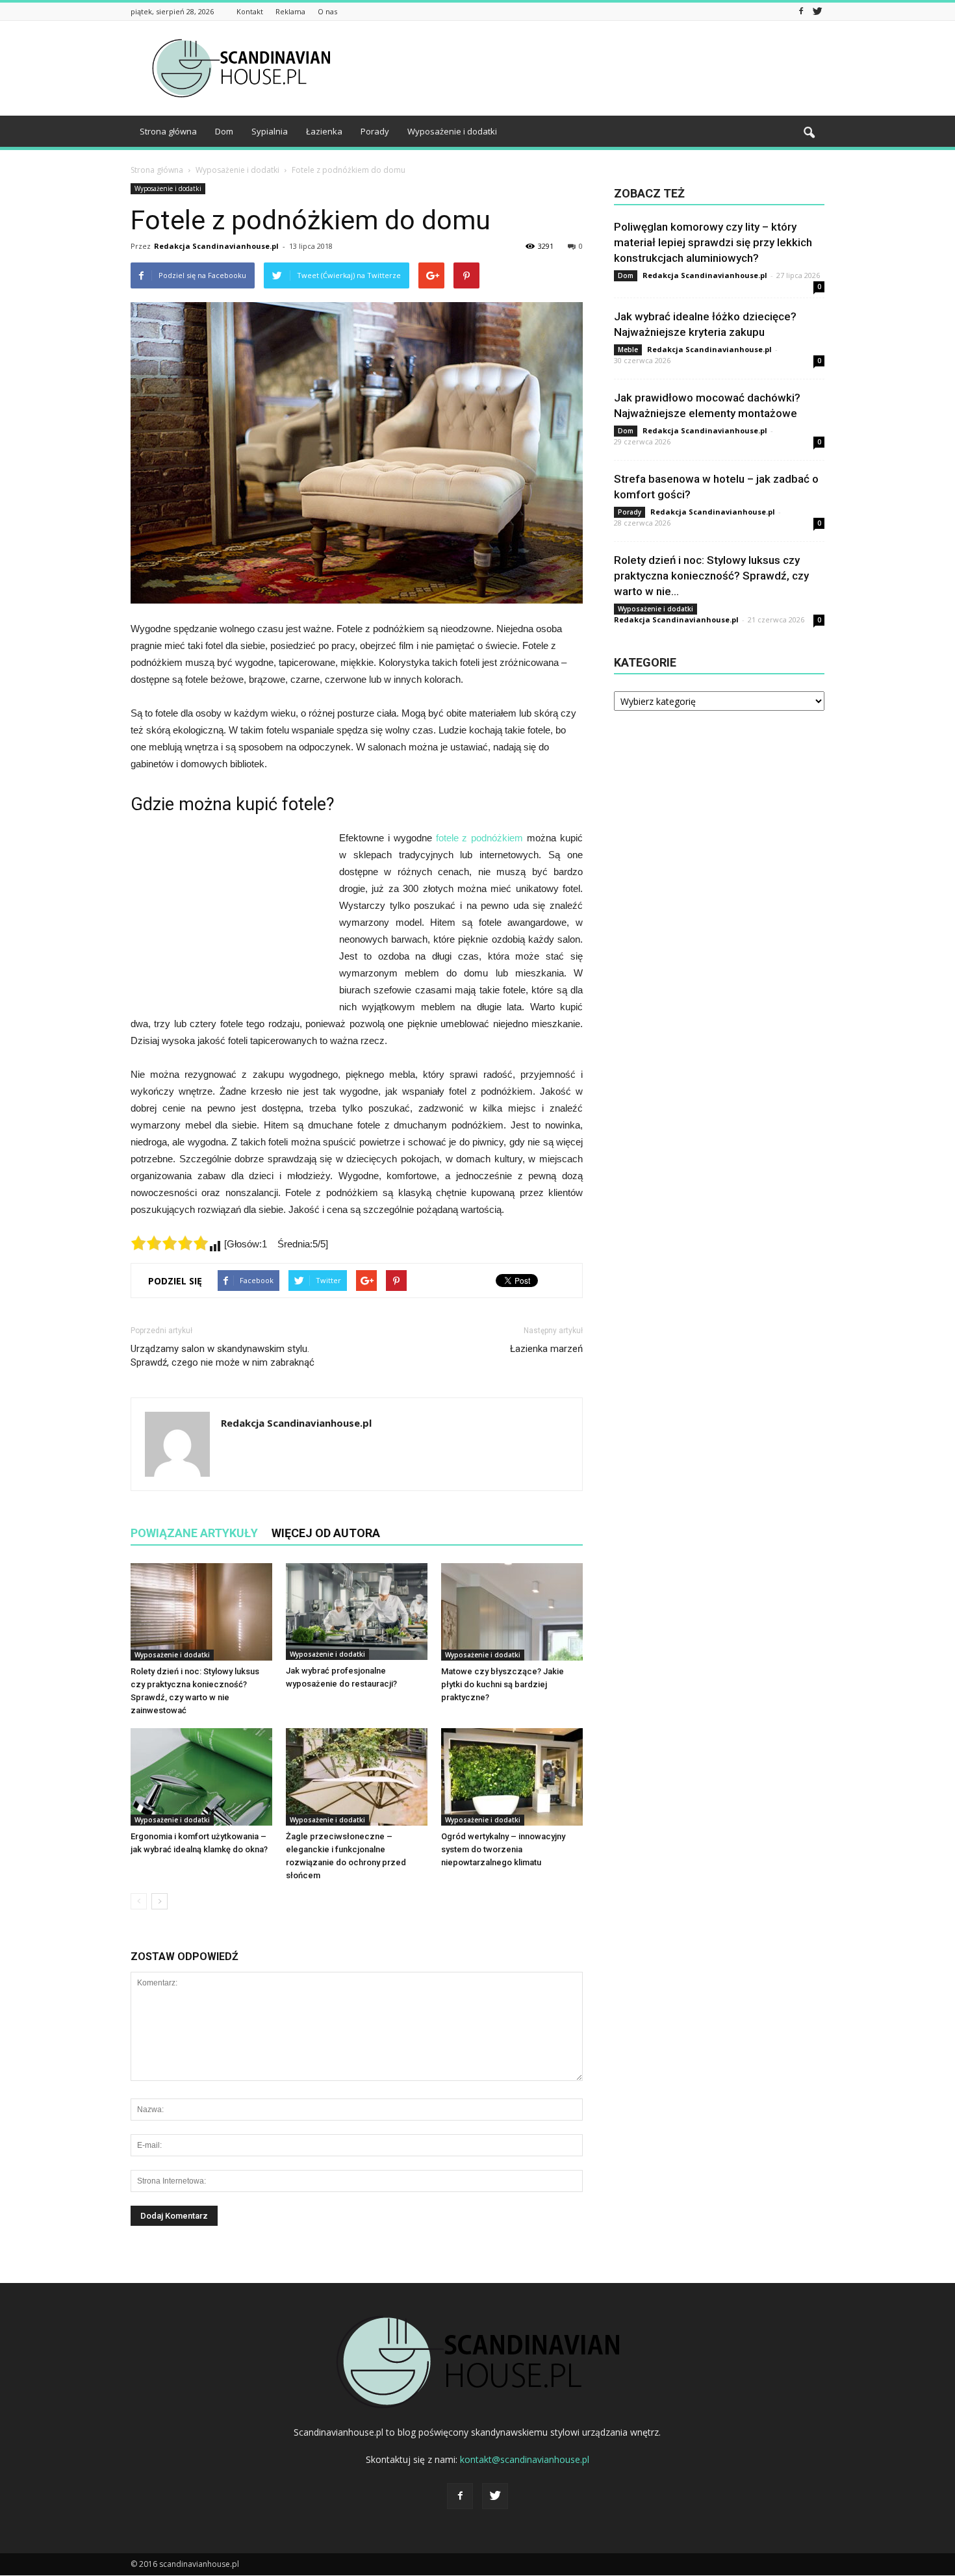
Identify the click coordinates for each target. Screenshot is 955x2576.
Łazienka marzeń (546, 1349)
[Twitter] (817, 11)
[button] (809, 133)
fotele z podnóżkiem (480, 838)
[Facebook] (801, 11)
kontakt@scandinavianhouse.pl (525, 2459)
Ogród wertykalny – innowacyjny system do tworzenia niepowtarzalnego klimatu (503, 1849)
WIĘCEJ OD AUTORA (326, 1533)
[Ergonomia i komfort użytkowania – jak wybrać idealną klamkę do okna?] (201, 1777)
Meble (628, 350)
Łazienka (324, 131)
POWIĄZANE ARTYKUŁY (194, 1533)
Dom (224, 131)
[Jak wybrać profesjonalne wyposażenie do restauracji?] (357, 1612)
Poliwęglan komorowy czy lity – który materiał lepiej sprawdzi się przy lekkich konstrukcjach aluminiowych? (713, 242)
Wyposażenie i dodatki (452, 131)
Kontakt (250, 11)
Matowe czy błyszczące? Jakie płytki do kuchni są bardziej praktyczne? (503, 1684)
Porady (375, 131)
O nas (327, 11)
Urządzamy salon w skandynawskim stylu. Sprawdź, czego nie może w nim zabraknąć (223, 1356)
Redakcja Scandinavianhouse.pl (216, 246)
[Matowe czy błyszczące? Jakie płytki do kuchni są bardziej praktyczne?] (512, 1612)
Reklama (290, 11)
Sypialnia (270, 131)
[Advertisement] (588, 68)
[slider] (170, 1243)
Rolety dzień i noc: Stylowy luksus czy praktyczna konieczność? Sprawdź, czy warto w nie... (711, 576)
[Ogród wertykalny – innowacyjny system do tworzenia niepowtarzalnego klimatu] (512, 1777)
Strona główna (168, 131)
